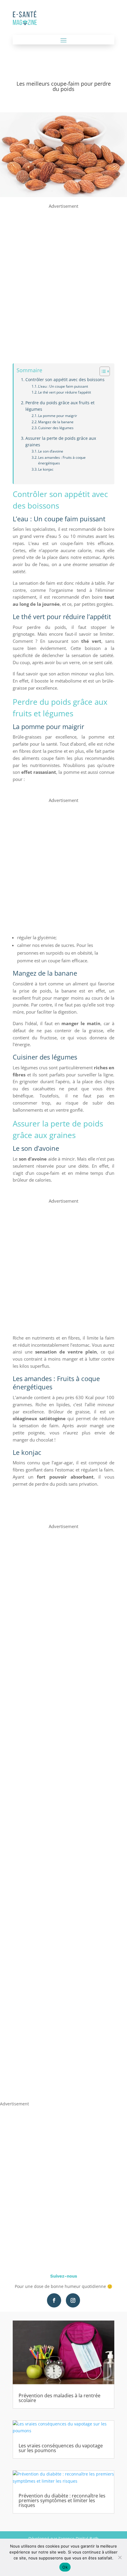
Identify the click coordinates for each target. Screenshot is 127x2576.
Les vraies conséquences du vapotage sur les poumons (61, 2448)
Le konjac (46, 469)
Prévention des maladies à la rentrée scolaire (60, 2398)
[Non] (120, 2557)
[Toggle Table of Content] (102, 371)
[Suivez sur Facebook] (54, 2300)
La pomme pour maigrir (58, 416)
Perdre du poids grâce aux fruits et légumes (60, 406)
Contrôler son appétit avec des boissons (65, 380)
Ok (65, 2567)
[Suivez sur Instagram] (73, 2300)
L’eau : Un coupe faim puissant (63, 386)
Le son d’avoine (51, 451)
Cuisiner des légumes (56, 428)
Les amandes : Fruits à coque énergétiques (62, 460)
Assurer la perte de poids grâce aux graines (61, 442)
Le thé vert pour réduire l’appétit (65, 392)
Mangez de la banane (56, 422)
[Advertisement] (63, 274)
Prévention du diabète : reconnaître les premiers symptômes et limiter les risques (62, 2500)
